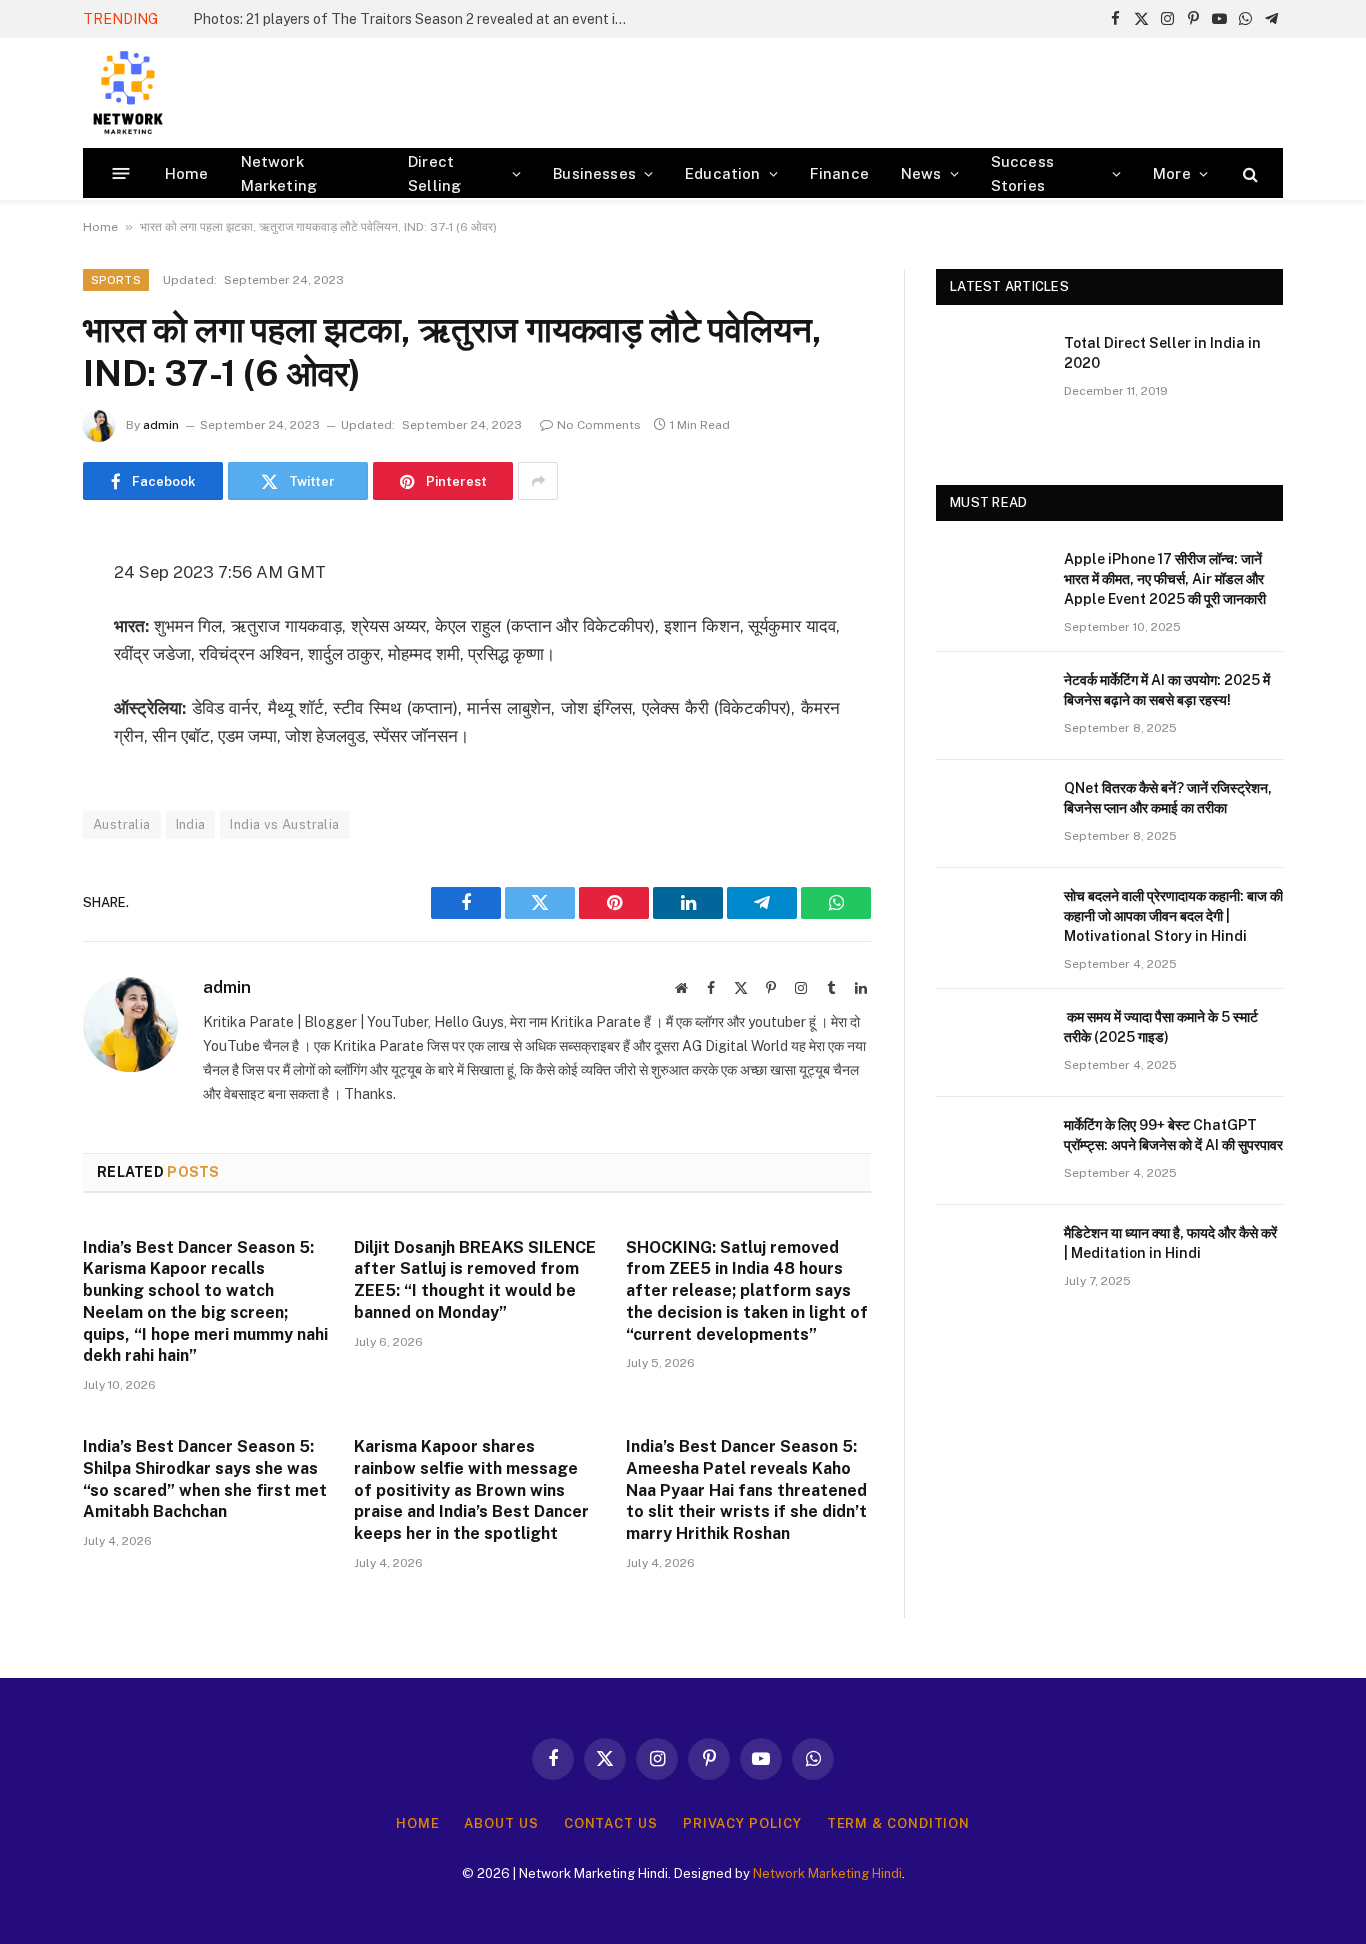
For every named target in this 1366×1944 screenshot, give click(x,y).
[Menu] (121, 173)
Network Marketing (279, 173)
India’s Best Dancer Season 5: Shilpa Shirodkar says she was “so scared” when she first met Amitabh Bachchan (205, 1479)
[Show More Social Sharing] (538, 481)
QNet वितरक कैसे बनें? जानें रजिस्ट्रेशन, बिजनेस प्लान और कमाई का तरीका (1168, 798)
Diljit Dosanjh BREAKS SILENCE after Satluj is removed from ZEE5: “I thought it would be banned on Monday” (475, 1280)
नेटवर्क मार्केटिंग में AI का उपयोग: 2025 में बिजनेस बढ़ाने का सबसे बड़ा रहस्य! (1167, 690)
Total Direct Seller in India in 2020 (1162, 353)
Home (187, 173)
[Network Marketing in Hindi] (128, 93)
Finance (839, 173)
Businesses (594, 173)
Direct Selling (434, 173)
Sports (116, 280)
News (921, 173)
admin (161, 425)
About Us (501, 1823)
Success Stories (1022, 173)
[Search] (1248, 173)
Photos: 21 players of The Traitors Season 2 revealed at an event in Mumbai (418, 19)
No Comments (599, 425)
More (1172, 173)
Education (723, 173)
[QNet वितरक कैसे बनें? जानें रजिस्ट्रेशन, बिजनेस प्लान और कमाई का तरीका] (991, 814)
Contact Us (611, 1823)
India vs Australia (284, 824)
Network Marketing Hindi (827, 1873)
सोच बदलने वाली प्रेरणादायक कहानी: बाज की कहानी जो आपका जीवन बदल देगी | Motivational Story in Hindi (1173, 916)
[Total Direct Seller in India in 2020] (991, 369)
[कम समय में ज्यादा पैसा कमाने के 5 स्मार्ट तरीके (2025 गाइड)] (991, 1043)
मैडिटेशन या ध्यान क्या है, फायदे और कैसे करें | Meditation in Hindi (1170, 1243)
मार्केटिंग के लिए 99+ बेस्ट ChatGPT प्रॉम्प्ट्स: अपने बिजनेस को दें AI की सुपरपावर (1173, 1135)
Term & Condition (899, 1823)
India (191, 824)
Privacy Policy (742, 1823)
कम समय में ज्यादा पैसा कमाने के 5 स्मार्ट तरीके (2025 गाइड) (1161, 1027)
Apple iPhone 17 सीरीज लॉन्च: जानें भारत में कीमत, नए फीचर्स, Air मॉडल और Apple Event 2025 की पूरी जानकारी (1165, 579)
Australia (122, 824)
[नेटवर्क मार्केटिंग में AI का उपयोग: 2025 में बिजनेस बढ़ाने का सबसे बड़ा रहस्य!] (991, 706)
